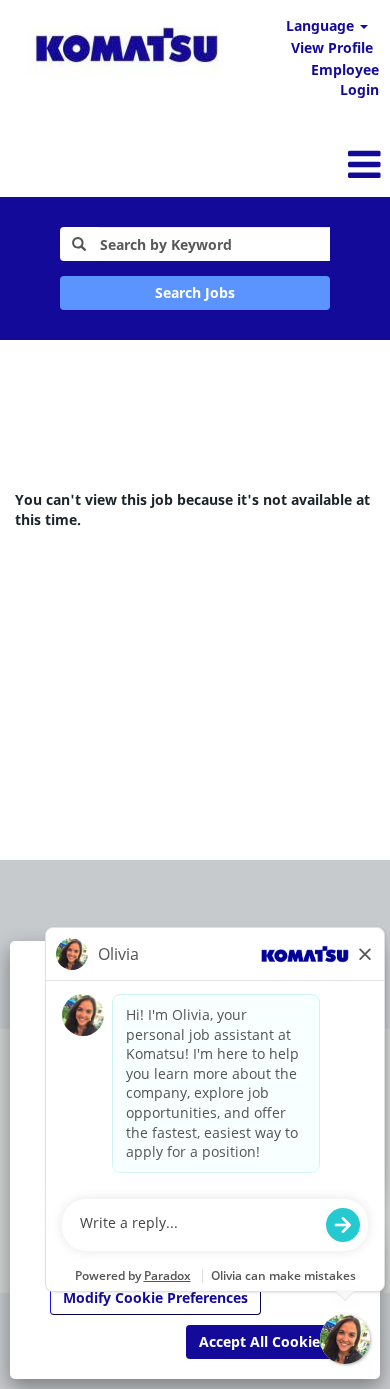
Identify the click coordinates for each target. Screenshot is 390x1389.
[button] (260, 164)
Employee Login (345, 79)
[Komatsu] (126, 48)
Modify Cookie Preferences (155, 1297)
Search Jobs (195, 292)
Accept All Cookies (263, 1341)
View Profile (332, 47)
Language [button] (322, 25)
